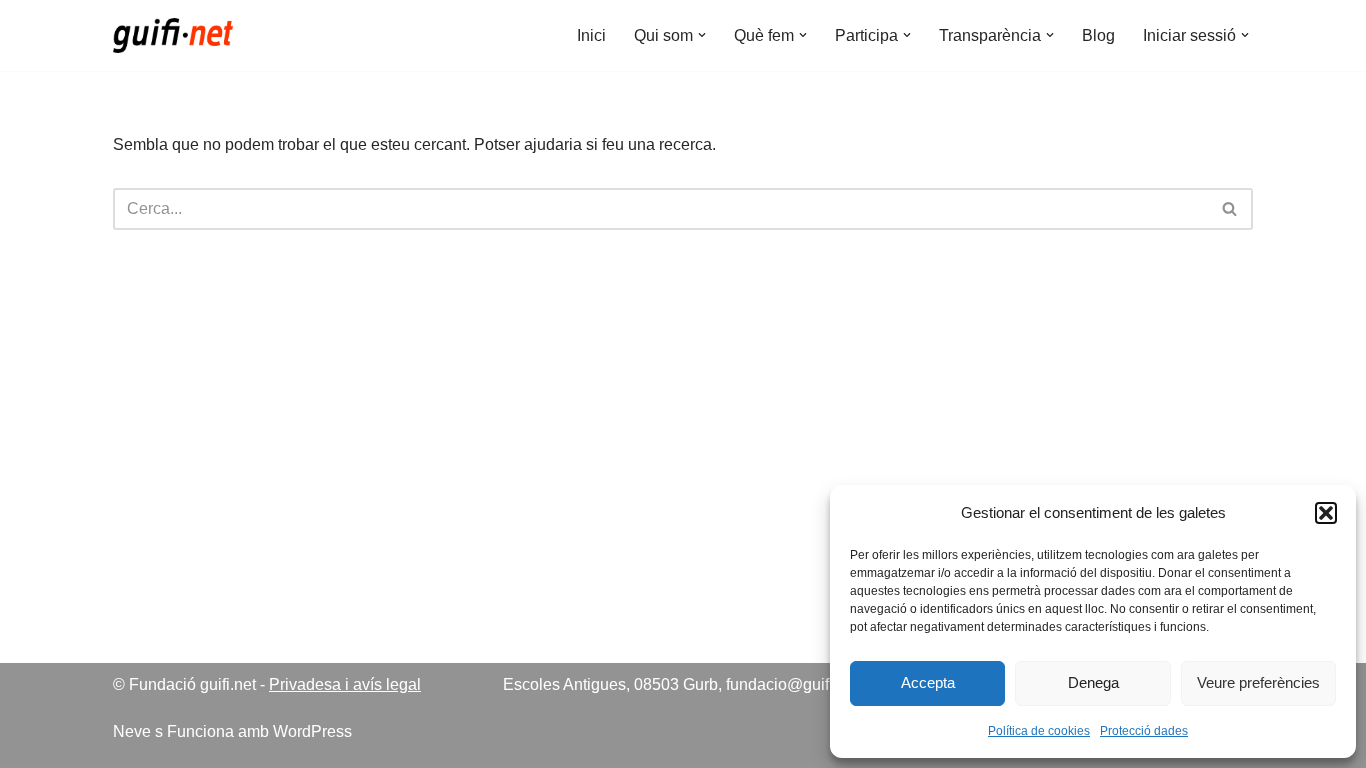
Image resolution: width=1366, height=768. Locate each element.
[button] (1326, 513)
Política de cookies (1039, 731)
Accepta (928, 682)
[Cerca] (1230, 209)
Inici (591, 35)
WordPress (312, 731)
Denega (1093, 682)
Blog (1098, 35)
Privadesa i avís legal (345, 684)
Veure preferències (1258, 682)
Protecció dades (1144, 731)
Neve (132, 731)
